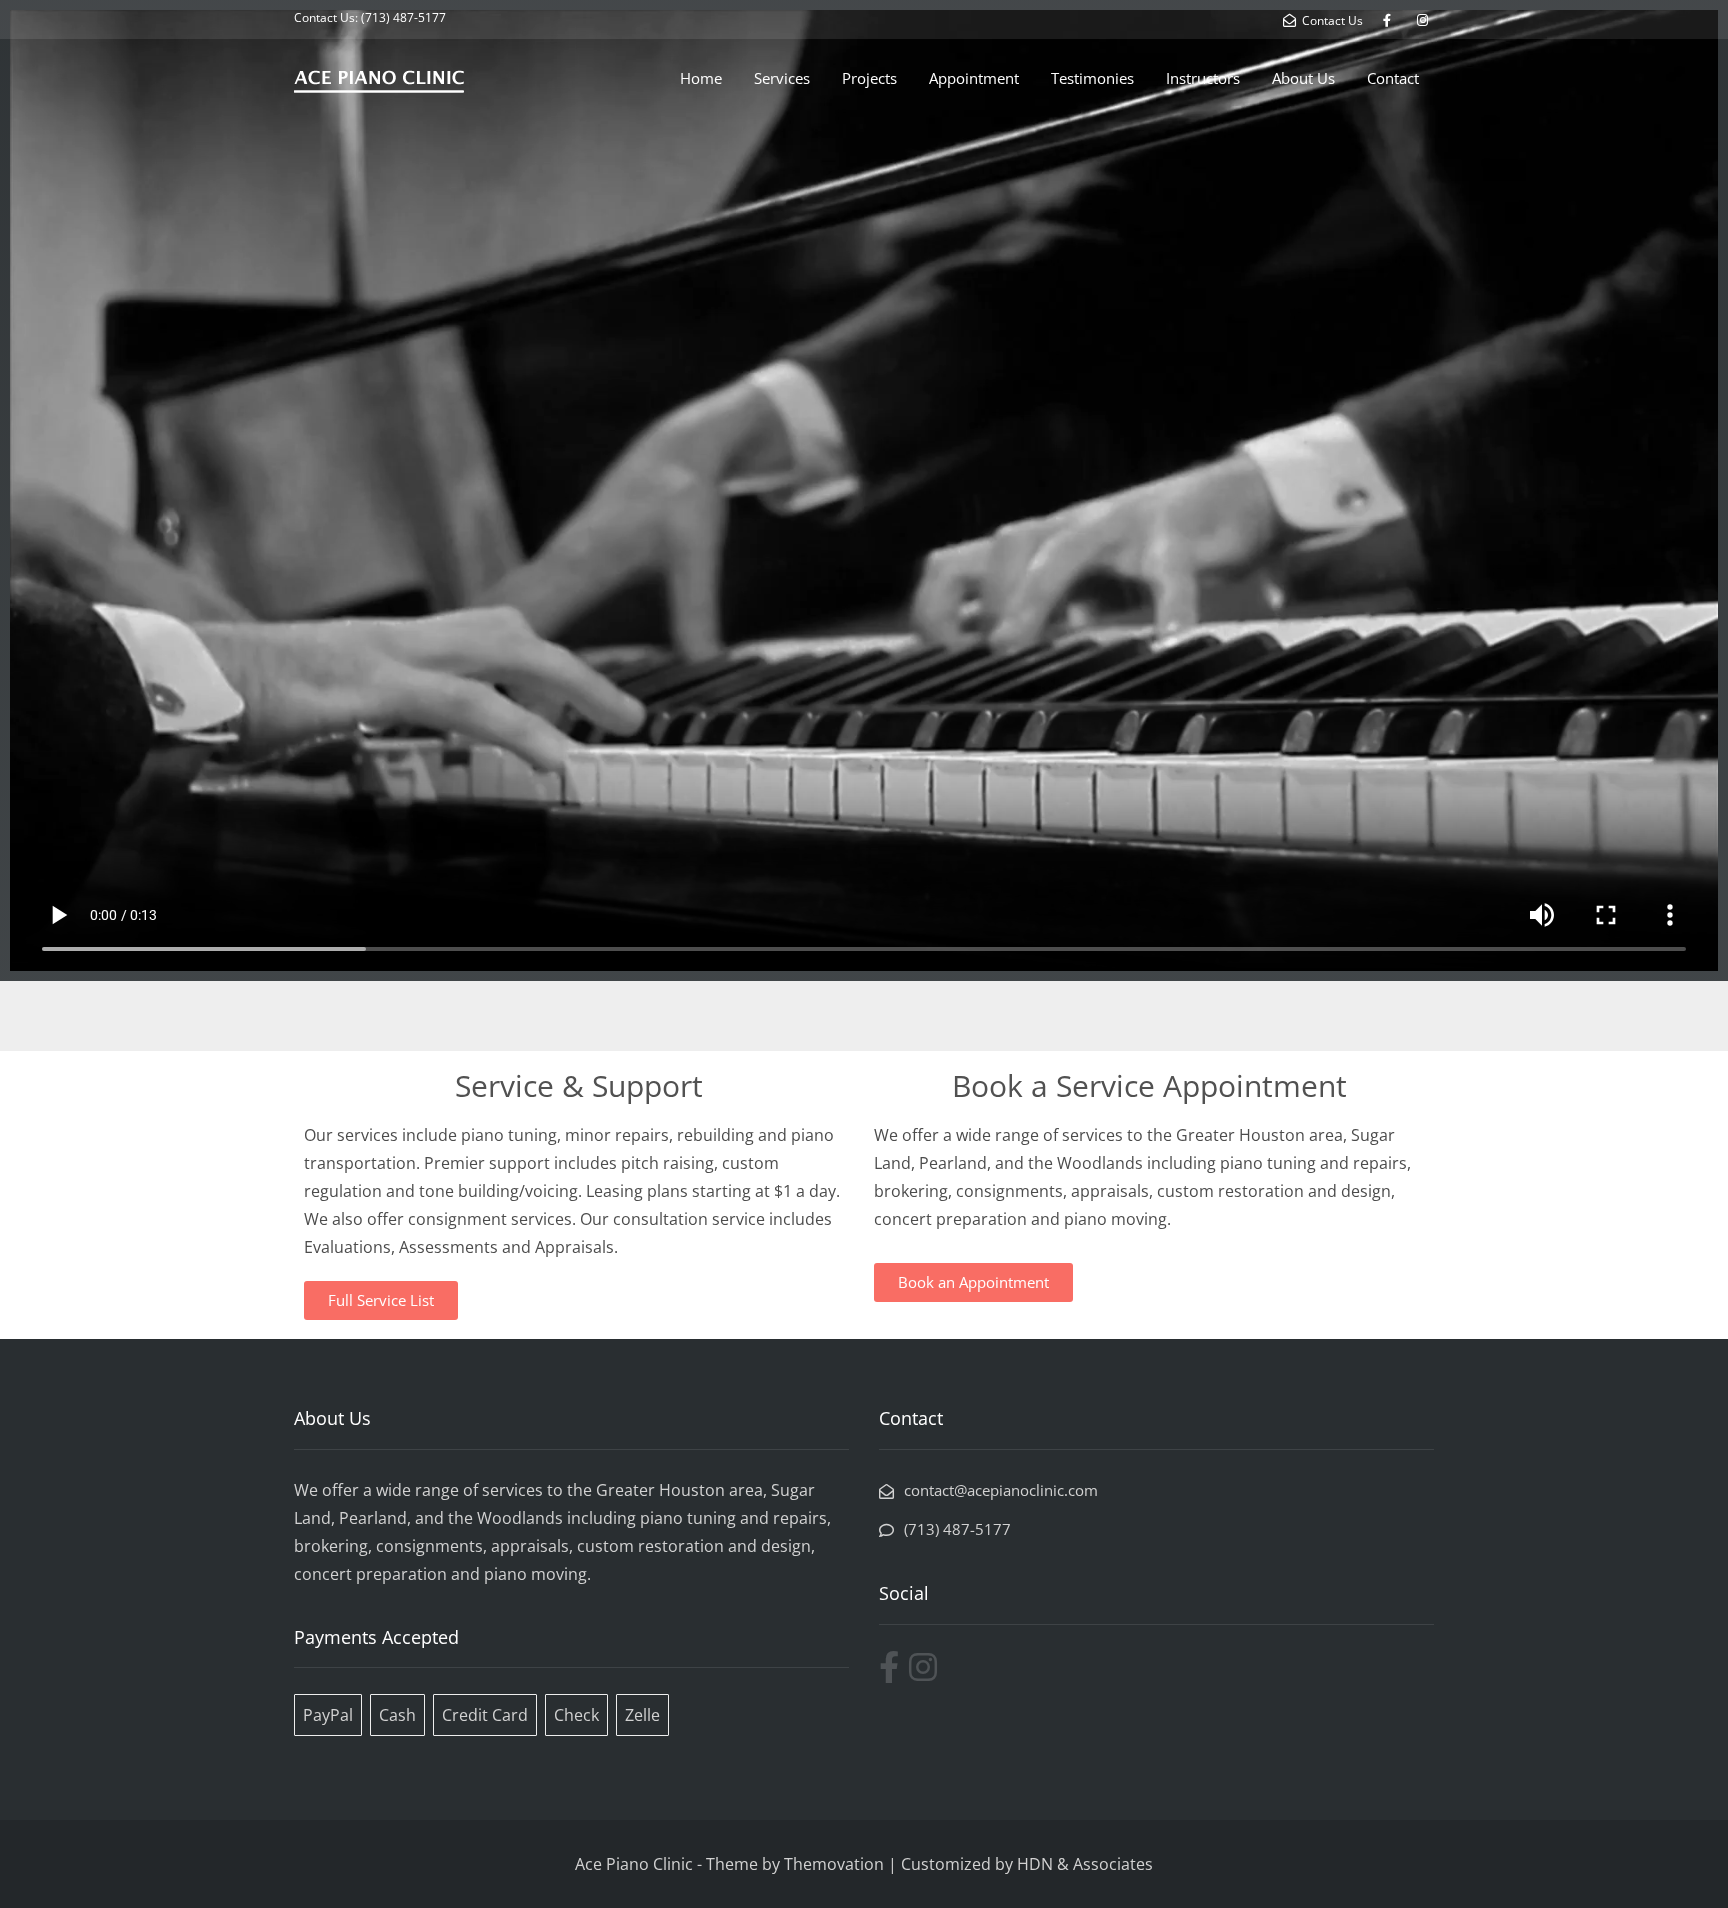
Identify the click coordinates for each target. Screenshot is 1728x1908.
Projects (869, 78)
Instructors (1203, 78)
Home (701, 78)
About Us (1303, 78)
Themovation (834, 1864)
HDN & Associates (1085, 1864)
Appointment (974, 78)
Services (782, 78)
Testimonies (1092, 78)
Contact (1393, 78)
